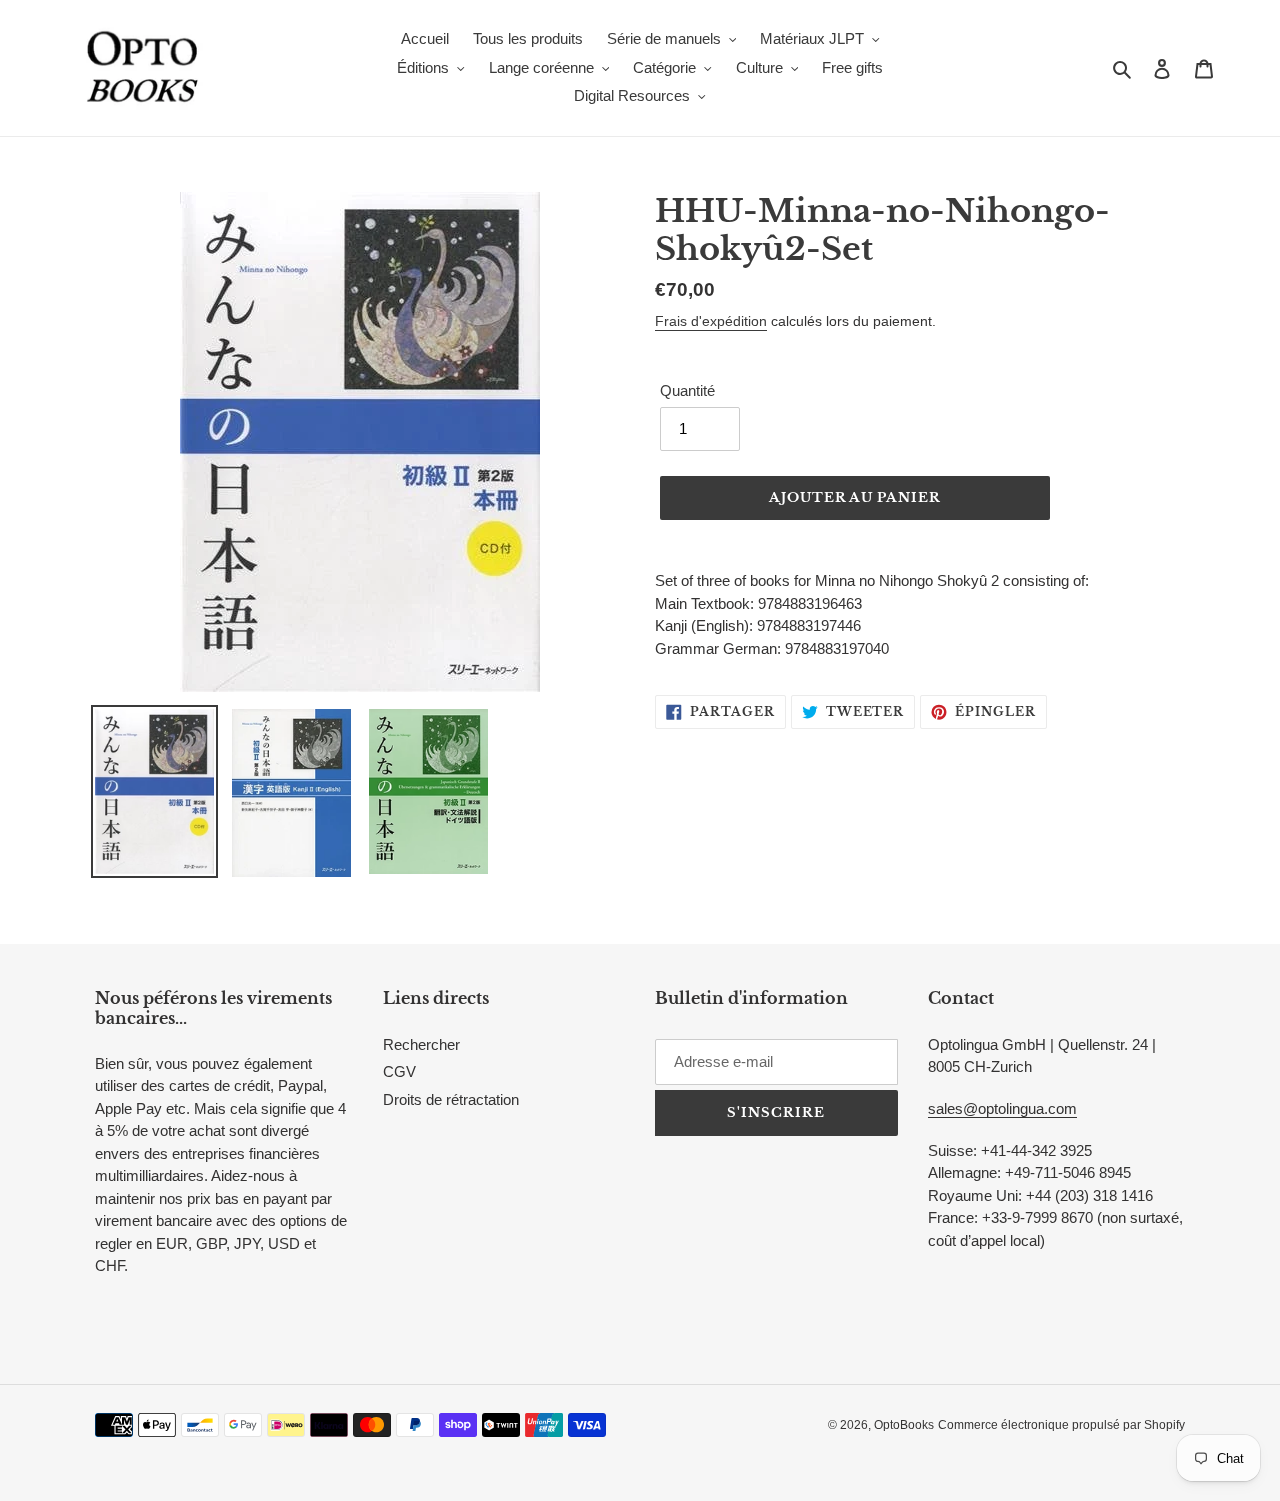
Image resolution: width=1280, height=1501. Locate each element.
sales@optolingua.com (1002, 1108)
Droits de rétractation (451, 1099)
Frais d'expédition (711, 321)
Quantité (687, 390)
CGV (399, 1071)
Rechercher (421, 1044)
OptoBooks (904, 1425)
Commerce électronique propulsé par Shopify (1061, 1425)
